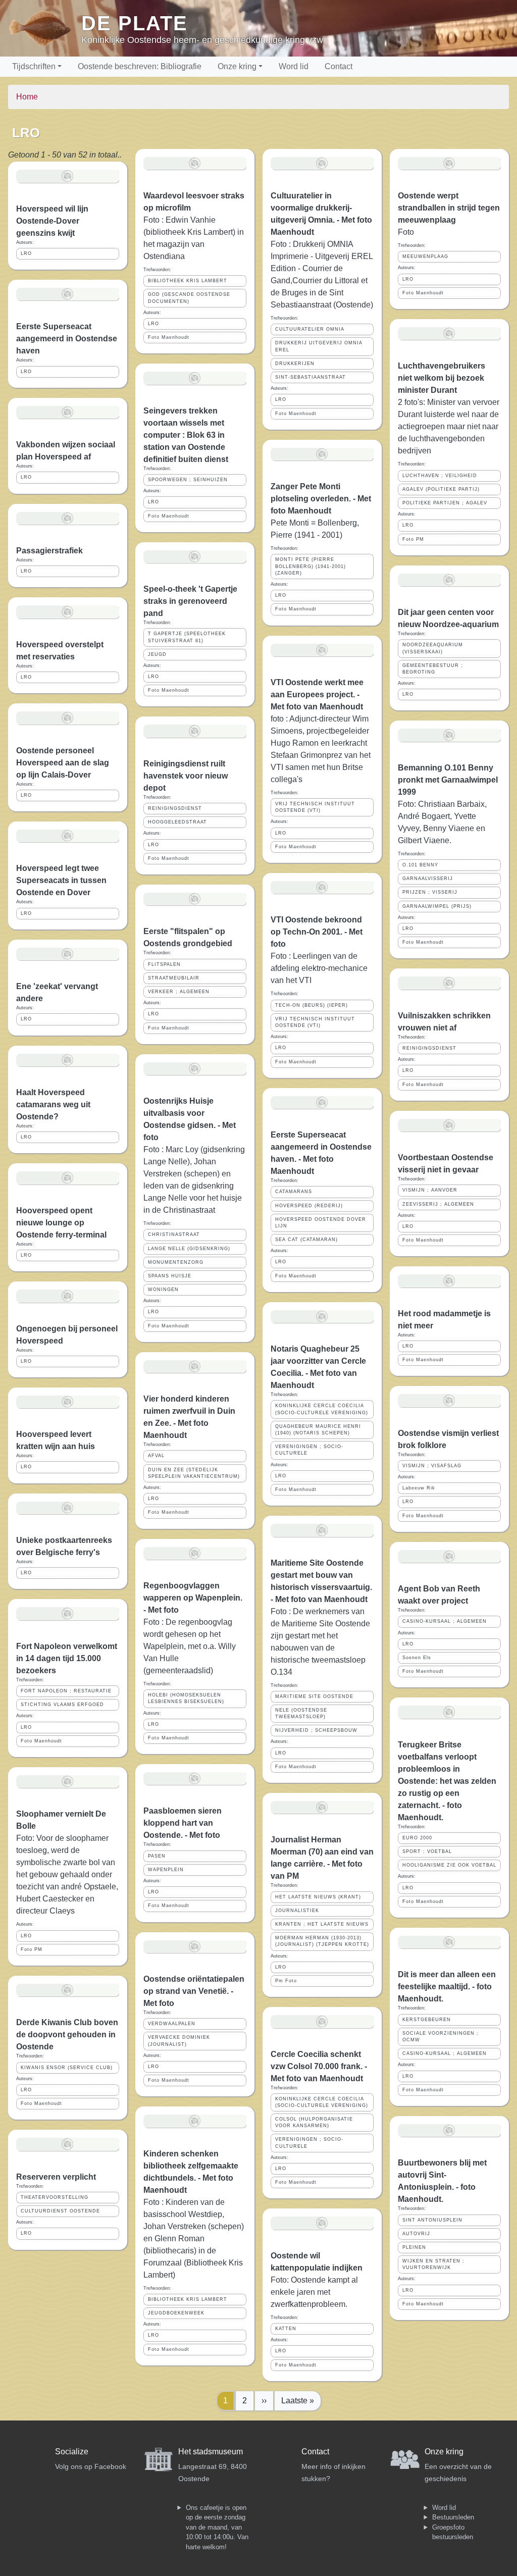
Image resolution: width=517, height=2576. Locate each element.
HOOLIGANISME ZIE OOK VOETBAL (449, 1865)
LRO (26, 253)
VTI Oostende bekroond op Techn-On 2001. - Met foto (317, 932)
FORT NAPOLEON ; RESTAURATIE (66, 1691)
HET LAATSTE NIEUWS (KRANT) (318, 1897)
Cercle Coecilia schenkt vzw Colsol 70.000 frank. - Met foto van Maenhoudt (319, 2066)
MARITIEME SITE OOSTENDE (314, 1696)
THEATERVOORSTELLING (55, 2197)
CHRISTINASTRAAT (174, 1234)
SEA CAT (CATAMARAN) (306, 1240)
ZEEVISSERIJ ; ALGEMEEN (438, 1204)
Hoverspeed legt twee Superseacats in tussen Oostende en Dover (61, 880)
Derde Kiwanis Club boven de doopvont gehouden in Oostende (67, 2034)
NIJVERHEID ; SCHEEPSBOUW (316, 1730)
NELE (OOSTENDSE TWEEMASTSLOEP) (301, 1713)
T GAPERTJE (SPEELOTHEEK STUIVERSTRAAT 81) (187, 637)
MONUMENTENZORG (176, 1262)
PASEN (157, 1856)
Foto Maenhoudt (41, 1741)
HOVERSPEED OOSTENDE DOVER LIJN (321, 1223)
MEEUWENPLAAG (425, 256)
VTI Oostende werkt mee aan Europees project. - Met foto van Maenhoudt (317, 694)
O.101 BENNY (420, 865)
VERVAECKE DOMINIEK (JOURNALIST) (179, 2041)
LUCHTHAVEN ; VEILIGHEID (440, 476)
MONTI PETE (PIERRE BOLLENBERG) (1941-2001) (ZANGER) (311, 566)
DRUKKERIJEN (295, 364)
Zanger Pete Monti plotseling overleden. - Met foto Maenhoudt (321, 499)
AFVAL (156, 1456)
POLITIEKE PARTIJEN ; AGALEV (445, 503)
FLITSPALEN (164, 964)
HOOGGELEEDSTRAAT (177, 822)
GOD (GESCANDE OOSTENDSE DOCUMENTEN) (189, 298)
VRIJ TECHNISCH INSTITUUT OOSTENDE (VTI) (315, 807)
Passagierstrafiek (49, 551)
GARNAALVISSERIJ (428, 879)
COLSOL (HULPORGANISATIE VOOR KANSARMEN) (314, 2122)
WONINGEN (163, 1290)
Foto (406, 232)
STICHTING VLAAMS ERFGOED (62, 1705)
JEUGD (157, 654)
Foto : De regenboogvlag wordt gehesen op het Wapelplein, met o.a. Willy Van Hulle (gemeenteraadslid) (190, 1646)
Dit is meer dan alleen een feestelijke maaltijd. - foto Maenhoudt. (447, 1987)
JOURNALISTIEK (297, 1911)
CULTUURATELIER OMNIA (310, 329)
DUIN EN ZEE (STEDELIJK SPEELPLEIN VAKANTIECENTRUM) (194, 1473)
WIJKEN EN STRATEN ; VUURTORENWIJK (433, 2264)
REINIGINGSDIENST (175, 808)
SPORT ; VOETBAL (427, 1851)
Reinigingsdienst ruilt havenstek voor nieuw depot (186, 776)
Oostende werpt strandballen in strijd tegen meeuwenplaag (449, 208)
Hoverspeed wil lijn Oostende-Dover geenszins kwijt (52, 221)
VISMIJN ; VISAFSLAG (432, 1466)
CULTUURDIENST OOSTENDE (60, 2211)
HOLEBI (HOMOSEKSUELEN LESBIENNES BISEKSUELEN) (186, 1698)
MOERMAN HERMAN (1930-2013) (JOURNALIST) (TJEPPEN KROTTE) (322, 1941)
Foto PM (32, 1949)
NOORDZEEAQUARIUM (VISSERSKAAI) (433, 648)
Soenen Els (417, 1658)
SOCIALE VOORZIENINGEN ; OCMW (441, 2037)
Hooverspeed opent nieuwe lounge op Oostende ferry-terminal (61, 1223)
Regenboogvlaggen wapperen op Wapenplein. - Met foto (193, 1598)
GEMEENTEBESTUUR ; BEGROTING (433, 669)
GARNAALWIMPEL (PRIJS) (437, 906)
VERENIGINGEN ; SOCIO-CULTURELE (309, 1450)
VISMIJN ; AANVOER (430, 1190)
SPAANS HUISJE (170, 1276)
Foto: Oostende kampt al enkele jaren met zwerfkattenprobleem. (314, 2292)
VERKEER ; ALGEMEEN (179, 992)
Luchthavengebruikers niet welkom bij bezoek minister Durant (442, 378)
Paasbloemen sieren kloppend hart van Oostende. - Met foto (183, 1823)
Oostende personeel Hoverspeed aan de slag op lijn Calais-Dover (63, 763)
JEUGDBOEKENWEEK (176, 2313)
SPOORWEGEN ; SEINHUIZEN (188, 480)
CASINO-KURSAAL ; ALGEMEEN (445, 1621)
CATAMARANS (294, 1192)
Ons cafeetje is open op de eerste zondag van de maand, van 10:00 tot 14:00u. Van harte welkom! (217, 2527)
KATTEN (286, 2329)
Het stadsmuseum (211, 2452)
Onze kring (237, 66)
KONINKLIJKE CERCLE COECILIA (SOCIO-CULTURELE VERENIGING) (322, 1409)
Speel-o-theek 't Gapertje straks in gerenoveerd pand (190, 601)
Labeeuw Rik (419, 1488)
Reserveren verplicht (56, 2177)
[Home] (45, 28)
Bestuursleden (453, 2517)
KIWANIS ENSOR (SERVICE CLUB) (67, 2068)
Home (27, 97)
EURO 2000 (417, 1838)
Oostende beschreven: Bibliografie (140, 66)
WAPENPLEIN (166, 1870)
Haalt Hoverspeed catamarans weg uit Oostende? (53, 1104)
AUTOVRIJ (416, 2234)
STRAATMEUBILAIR (174, 978)
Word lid (294, 66)
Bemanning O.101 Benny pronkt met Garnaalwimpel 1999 (448, 780)
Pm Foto (286, 1981)
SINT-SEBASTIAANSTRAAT (311, 377)
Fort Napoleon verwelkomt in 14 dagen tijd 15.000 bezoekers (67, 1658)
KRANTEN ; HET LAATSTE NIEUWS (322, 1924)
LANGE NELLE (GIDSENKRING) (189, 1249)
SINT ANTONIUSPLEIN (432, 2220)
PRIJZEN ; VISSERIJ (430, 892)
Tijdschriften (34, 66)
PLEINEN (414, 2247)
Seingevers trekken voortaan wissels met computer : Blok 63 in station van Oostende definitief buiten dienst (186, 435)
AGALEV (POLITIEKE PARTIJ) (441, 489)
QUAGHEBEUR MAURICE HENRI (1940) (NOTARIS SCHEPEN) (318, 1430)
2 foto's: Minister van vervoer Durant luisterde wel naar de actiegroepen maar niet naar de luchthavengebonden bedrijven (449, 426)
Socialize (72, 2452)
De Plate (135, 23)
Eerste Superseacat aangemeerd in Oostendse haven (67, 339)
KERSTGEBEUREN (427, 2020)
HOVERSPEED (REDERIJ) (309, 1206)
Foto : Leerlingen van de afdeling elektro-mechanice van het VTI (319, 968)
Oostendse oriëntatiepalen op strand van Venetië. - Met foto (194, 1991)
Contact (339, 66)
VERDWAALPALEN (172, 2024)
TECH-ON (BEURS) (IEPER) (312, 1005)
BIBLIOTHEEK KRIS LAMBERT (188, 281)
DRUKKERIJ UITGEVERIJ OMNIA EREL (319, 346)
